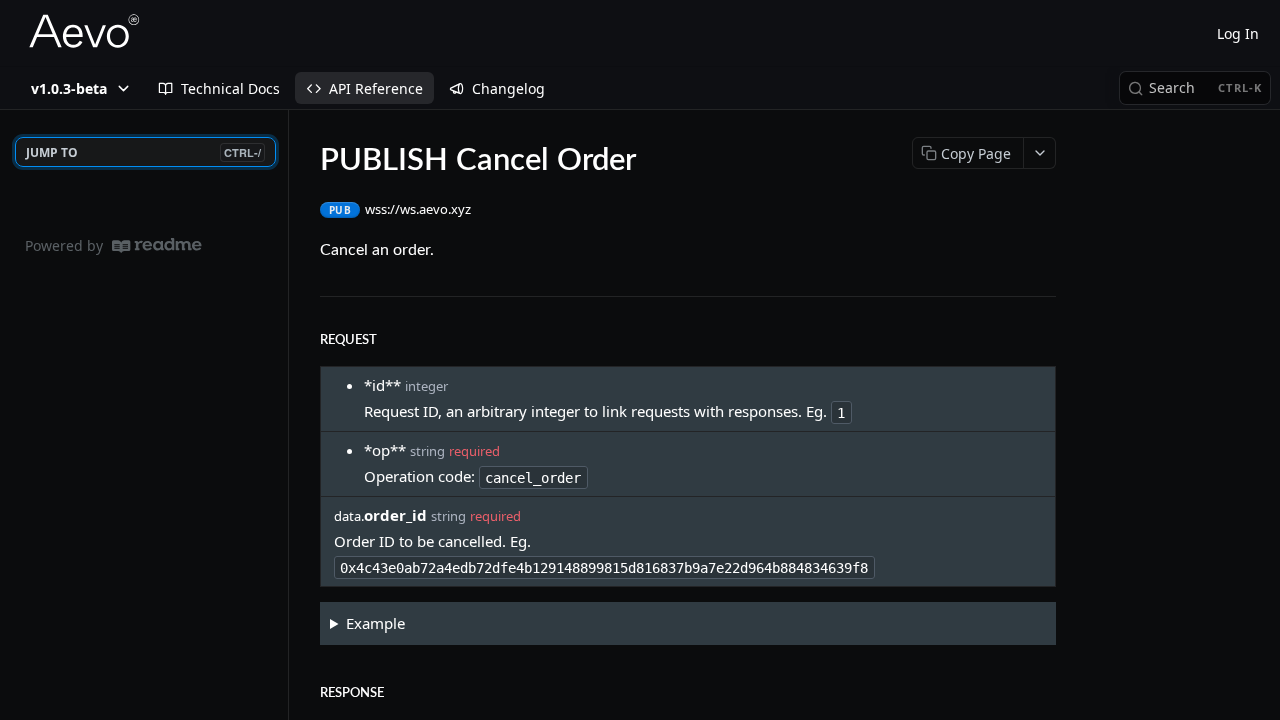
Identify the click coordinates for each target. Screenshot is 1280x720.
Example (375, 623)
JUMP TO (143, 152)
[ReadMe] (157, 245)
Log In (1238, 33)
